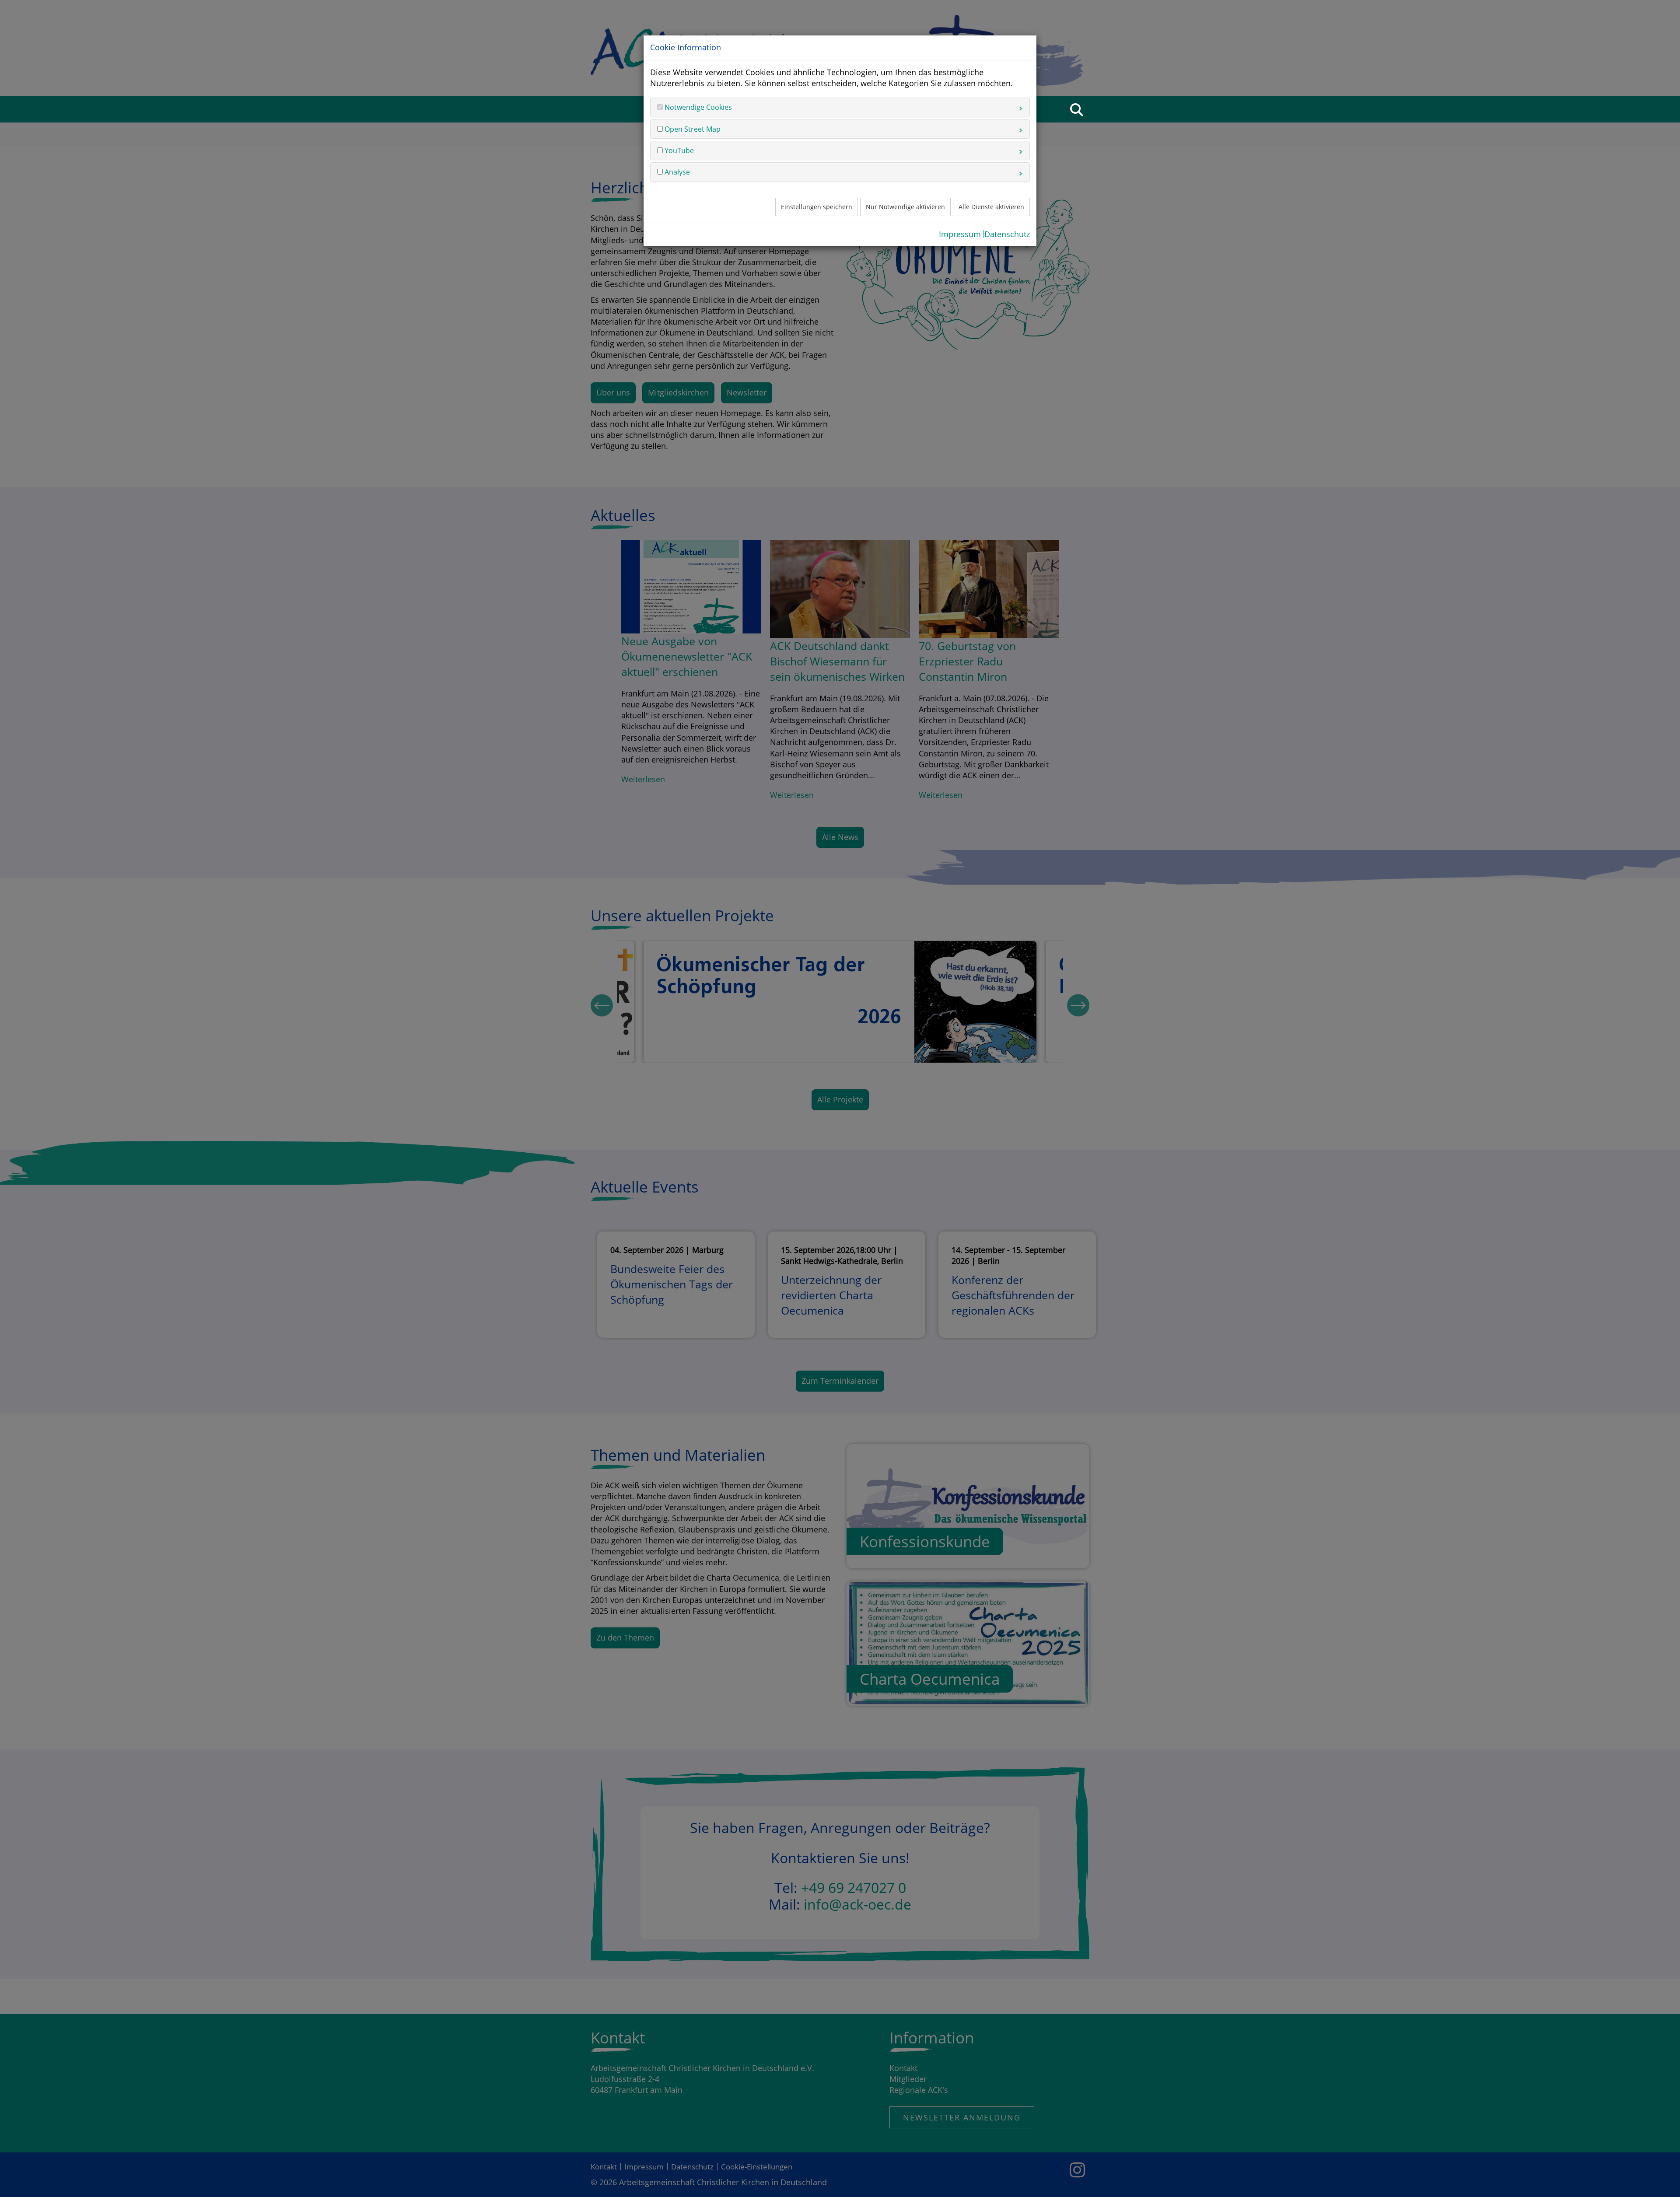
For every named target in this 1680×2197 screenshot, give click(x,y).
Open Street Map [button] (692, 129)
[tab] (840, 107)
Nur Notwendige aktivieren (905, 207)
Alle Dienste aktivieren (991, 207)
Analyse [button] (676, 172)
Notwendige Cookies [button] (697, 107)
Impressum (960, 234)
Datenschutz (1007, 234)
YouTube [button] (678, 150)
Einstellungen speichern (817, 207)
